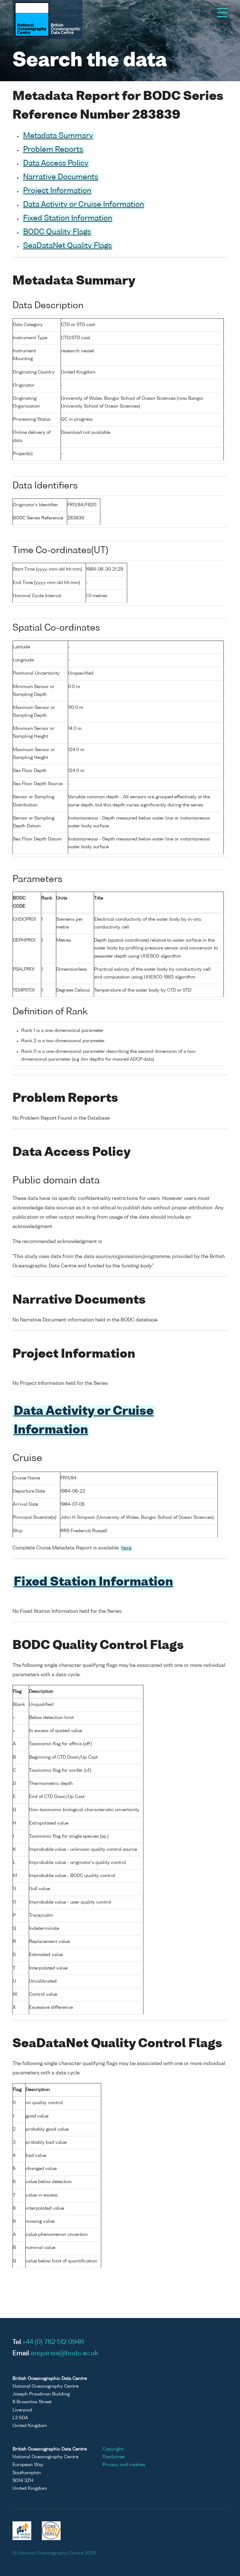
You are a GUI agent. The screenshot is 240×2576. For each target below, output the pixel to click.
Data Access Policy (56, 164)
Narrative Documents (61, 177)
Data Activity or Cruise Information (84, 205)
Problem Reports (53, 150)
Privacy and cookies (124, 2465)
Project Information (57, 191)
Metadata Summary (58, 136)
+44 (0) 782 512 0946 (53, 2342)
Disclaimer (114, 2457)
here (126, 1548)
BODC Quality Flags (57, 232)
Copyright (113, 2449)
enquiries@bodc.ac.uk (65, 2354)
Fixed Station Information (68, 219)
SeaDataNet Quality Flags (67, 246)
